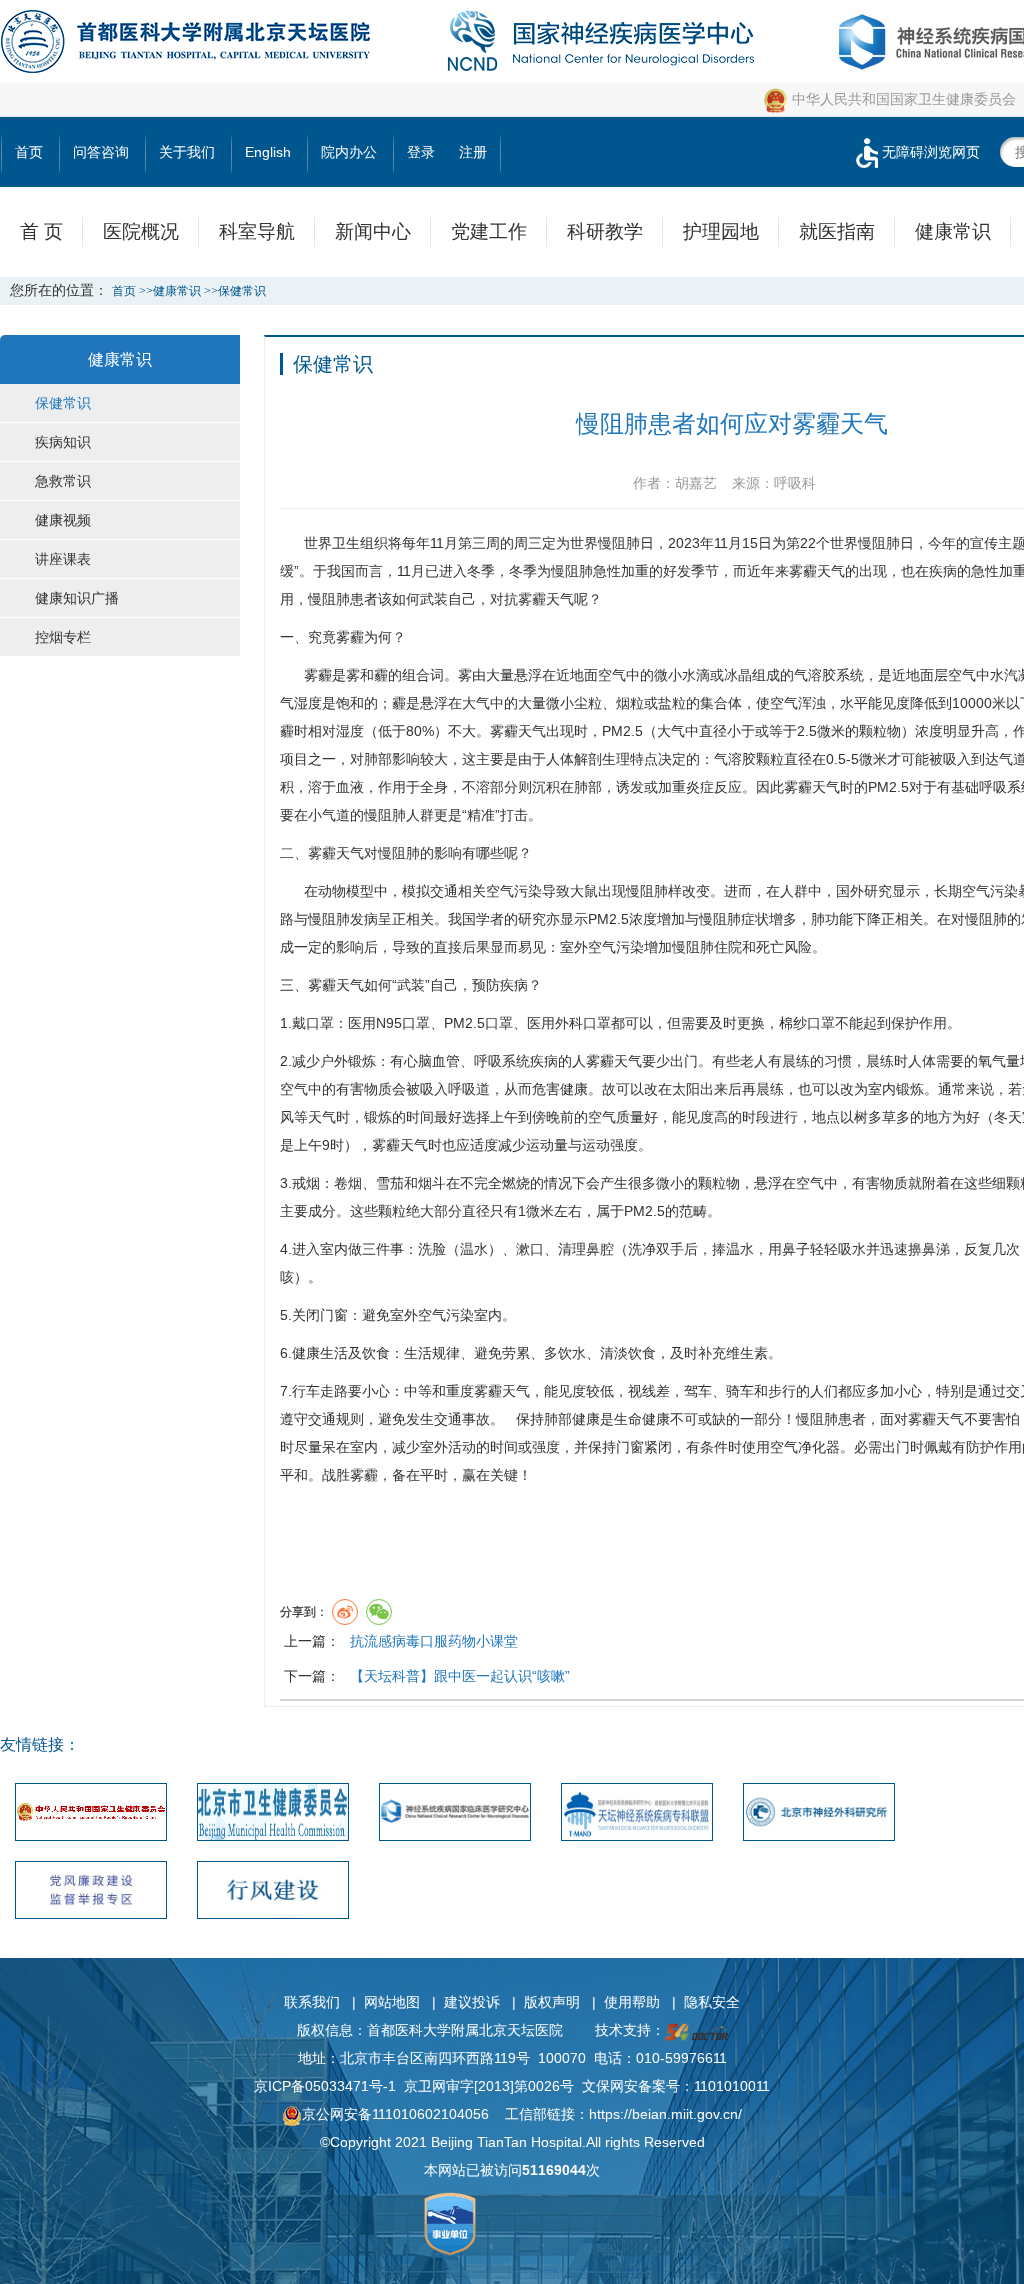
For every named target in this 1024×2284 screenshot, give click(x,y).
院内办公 (349, 152)
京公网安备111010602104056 (395, 2114)
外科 (569, 1023)
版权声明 (552, 2002)
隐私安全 (712, 2002)
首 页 (41, 231)
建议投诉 (472, 2002)
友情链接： (40, 1744)
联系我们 (312, 2002)
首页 (29, 152)
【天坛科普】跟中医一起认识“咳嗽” (460, 1676)
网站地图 (392, 2002)
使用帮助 (632, 2002)
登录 (421, 152)
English (268, 152)
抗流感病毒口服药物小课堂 (434, 1641)
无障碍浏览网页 (931, 152)
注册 (473, 152)
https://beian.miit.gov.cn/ (665, 2114)
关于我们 (187, 152)
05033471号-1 (350, 2086)
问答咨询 (101, 152)
